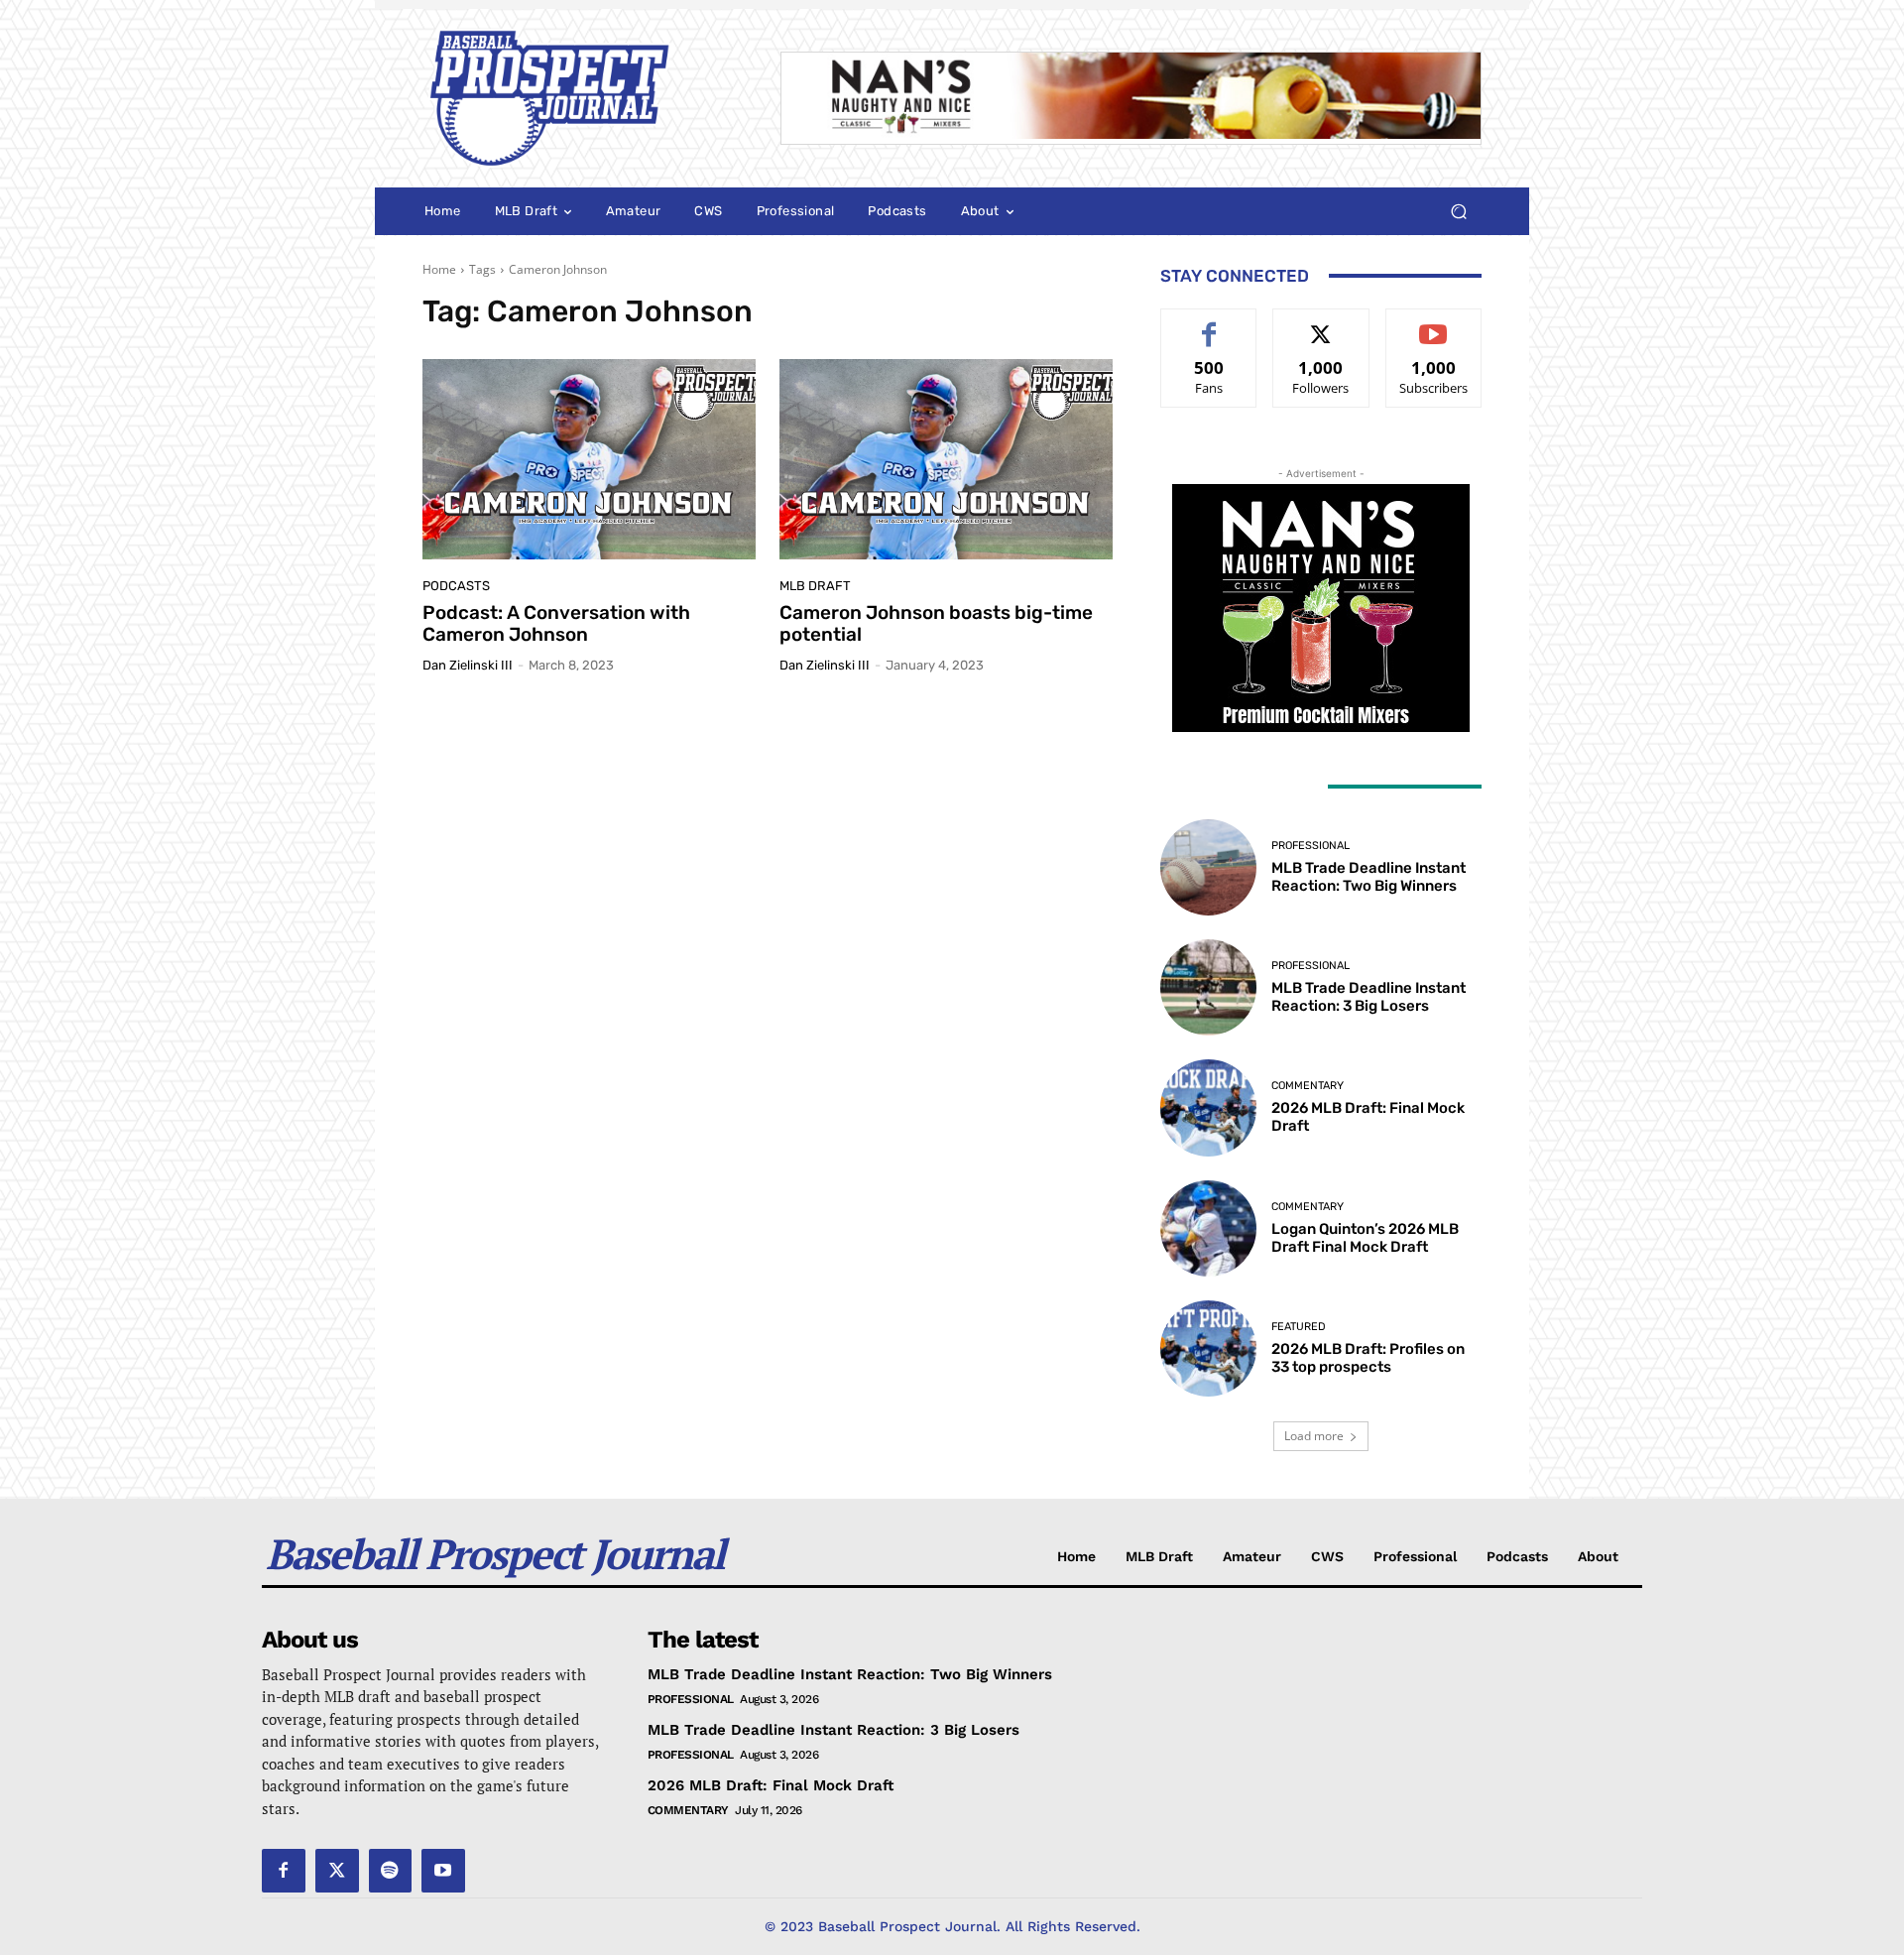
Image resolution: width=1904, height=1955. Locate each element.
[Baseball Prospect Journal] (578, 98)
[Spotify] (391, 1871)
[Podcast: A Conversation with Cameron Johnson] (589, 459)
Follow (1321, 324)
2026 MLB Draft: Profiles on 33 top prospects (1368, 1358)
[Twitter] (337, 1871)
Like (1209, 324)
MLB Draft (815, 586)
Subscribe (1434, 324)
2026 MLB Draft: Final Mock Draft (771, 1785)
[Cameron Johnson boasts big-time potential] (946, 459)
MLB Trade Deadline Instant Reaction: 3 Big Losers (1368, 997)
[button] (1458, 212)
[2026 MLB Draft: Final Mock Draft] (1208, 1107)
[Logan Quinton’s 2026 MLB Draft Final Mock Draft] (1208, 1228)
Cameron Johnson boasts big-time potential (936, 624)
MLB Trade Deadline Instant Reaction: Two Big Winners (1368, 877)
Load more (1314, 1436)
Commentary (1308, 1086)
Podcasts (456, 586)
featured (1299, 1327)
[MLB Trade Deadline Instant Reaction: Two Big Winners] (1208, 867)
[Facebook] (284, 1871)
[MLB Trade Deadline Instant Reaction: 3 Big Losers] (1208, 987)
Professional (1310, 846)
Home (439, 269)
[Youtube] (443, 1871)
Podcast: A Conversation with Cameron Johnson (556, 624)
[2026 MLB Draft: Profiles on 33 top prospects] (1208, 1348)
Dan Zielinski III (468, 665)
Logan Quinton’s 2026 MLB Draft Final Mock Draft (1365, 1238)
